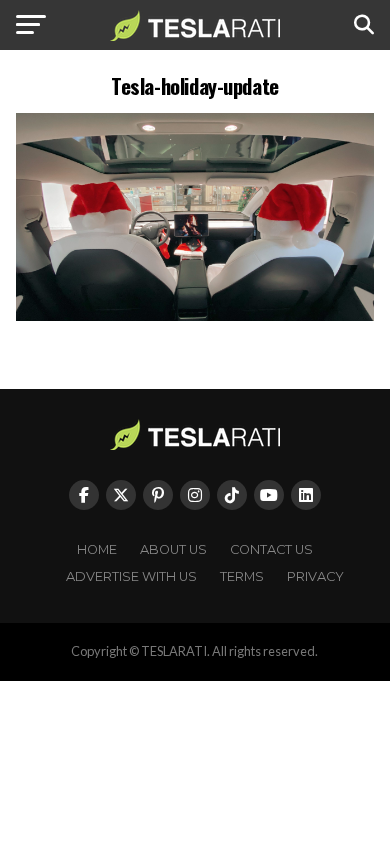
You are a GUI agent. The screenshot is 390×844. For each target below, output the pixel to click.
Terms (242, 576)
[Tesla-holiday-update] (194, 315)
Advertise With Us (131, 576)
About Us (173, 549)
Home (97, 549)
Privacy (315, 576)
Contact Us (271, 549)
